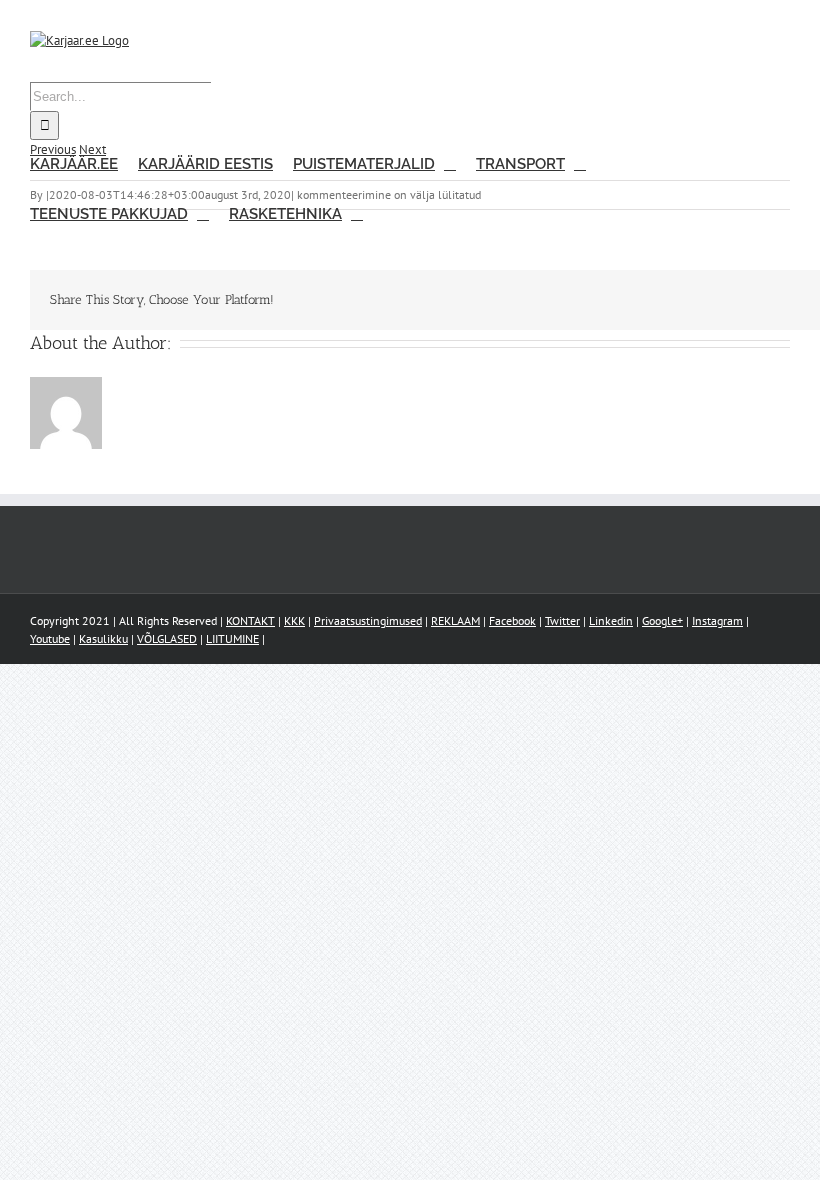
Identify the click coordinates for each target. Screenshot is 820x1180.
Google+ (662, 620)
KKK (294, 620)
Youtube (50, 638)
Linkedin (611, 620)
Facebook (512, 620)
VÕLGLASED (167, 638)
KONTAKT (250, 620)
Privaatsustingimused (368, 620)
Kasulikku (103, 638)
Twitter (562, 620)
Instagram (717, 620)
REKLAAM (455, 620)
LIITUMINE (232, 638)
